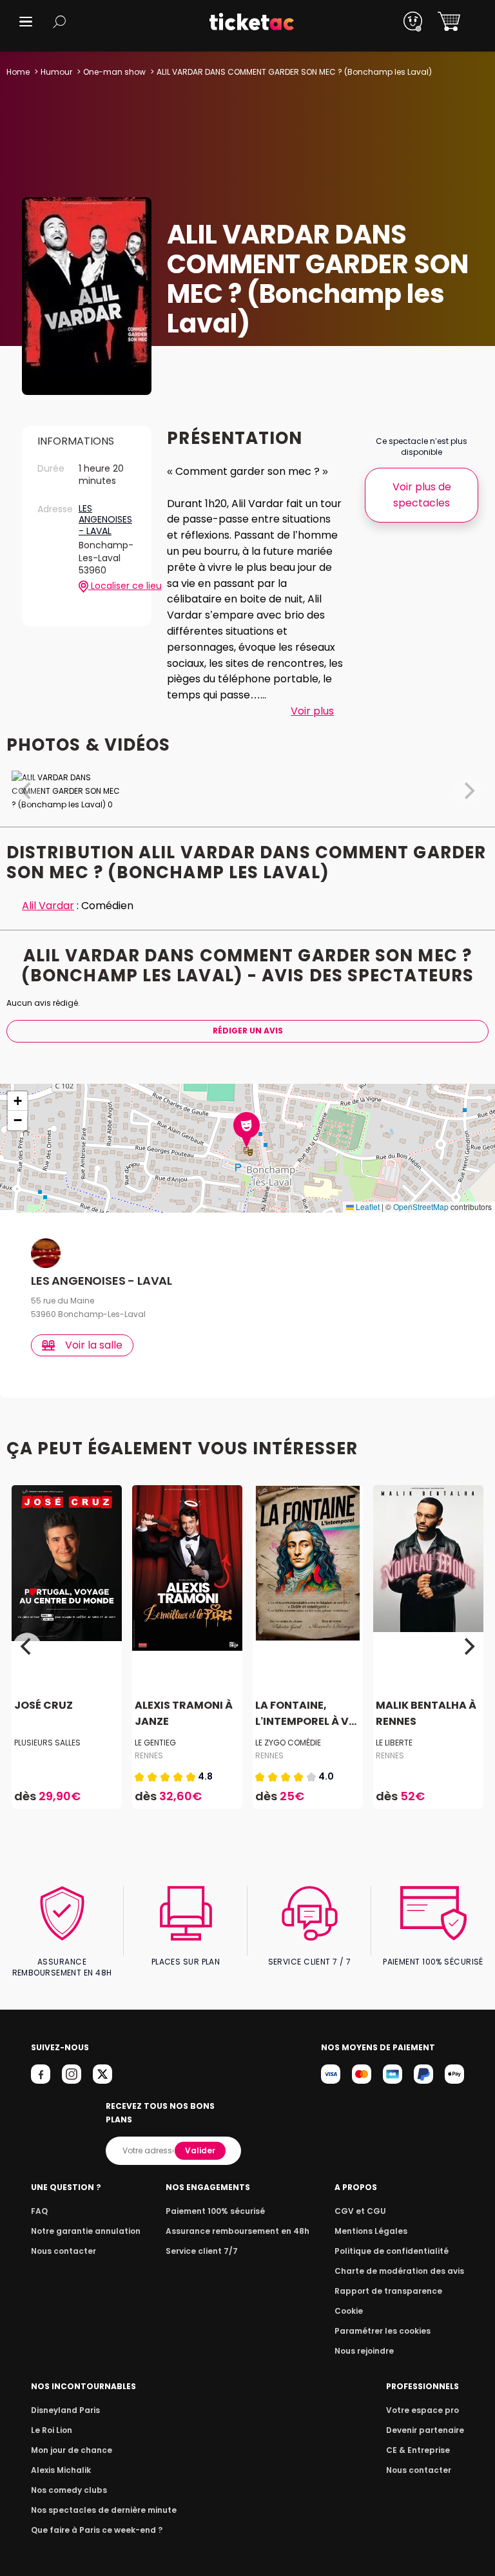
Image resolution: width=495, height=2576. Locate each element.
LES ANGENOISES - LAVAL (105, 520)
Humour (56, 72)
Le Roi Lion (52, 2430)
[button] (26, 22)
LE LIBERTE (394, 1743)
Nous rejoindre (364, 2351)
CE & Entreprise (418, 2450)
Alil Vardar (48, 906)
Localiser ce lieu (112, 586)
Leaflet (367, 1206)
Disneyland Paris (65, 2410)
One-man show (114, 72)
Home (18, 72)
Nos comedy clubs (69, 2490)
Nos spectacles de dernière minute (104, 2510)
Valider (200, 2150)
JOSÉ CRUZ (44, 1705)
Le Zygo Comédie (288, 1743)
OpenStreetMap (421, 1206)
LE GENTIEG (155, 1743)
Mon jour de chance (72, 2450)
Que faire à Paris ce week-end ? (97, 2530)
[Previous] (27, 1647)
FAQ (39, 2211)
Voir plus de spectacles (422, 495)
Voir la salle (94, 1345)
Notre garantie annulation (86, 2231)
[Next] (468, 1647)
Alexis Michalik (61, 2470)
